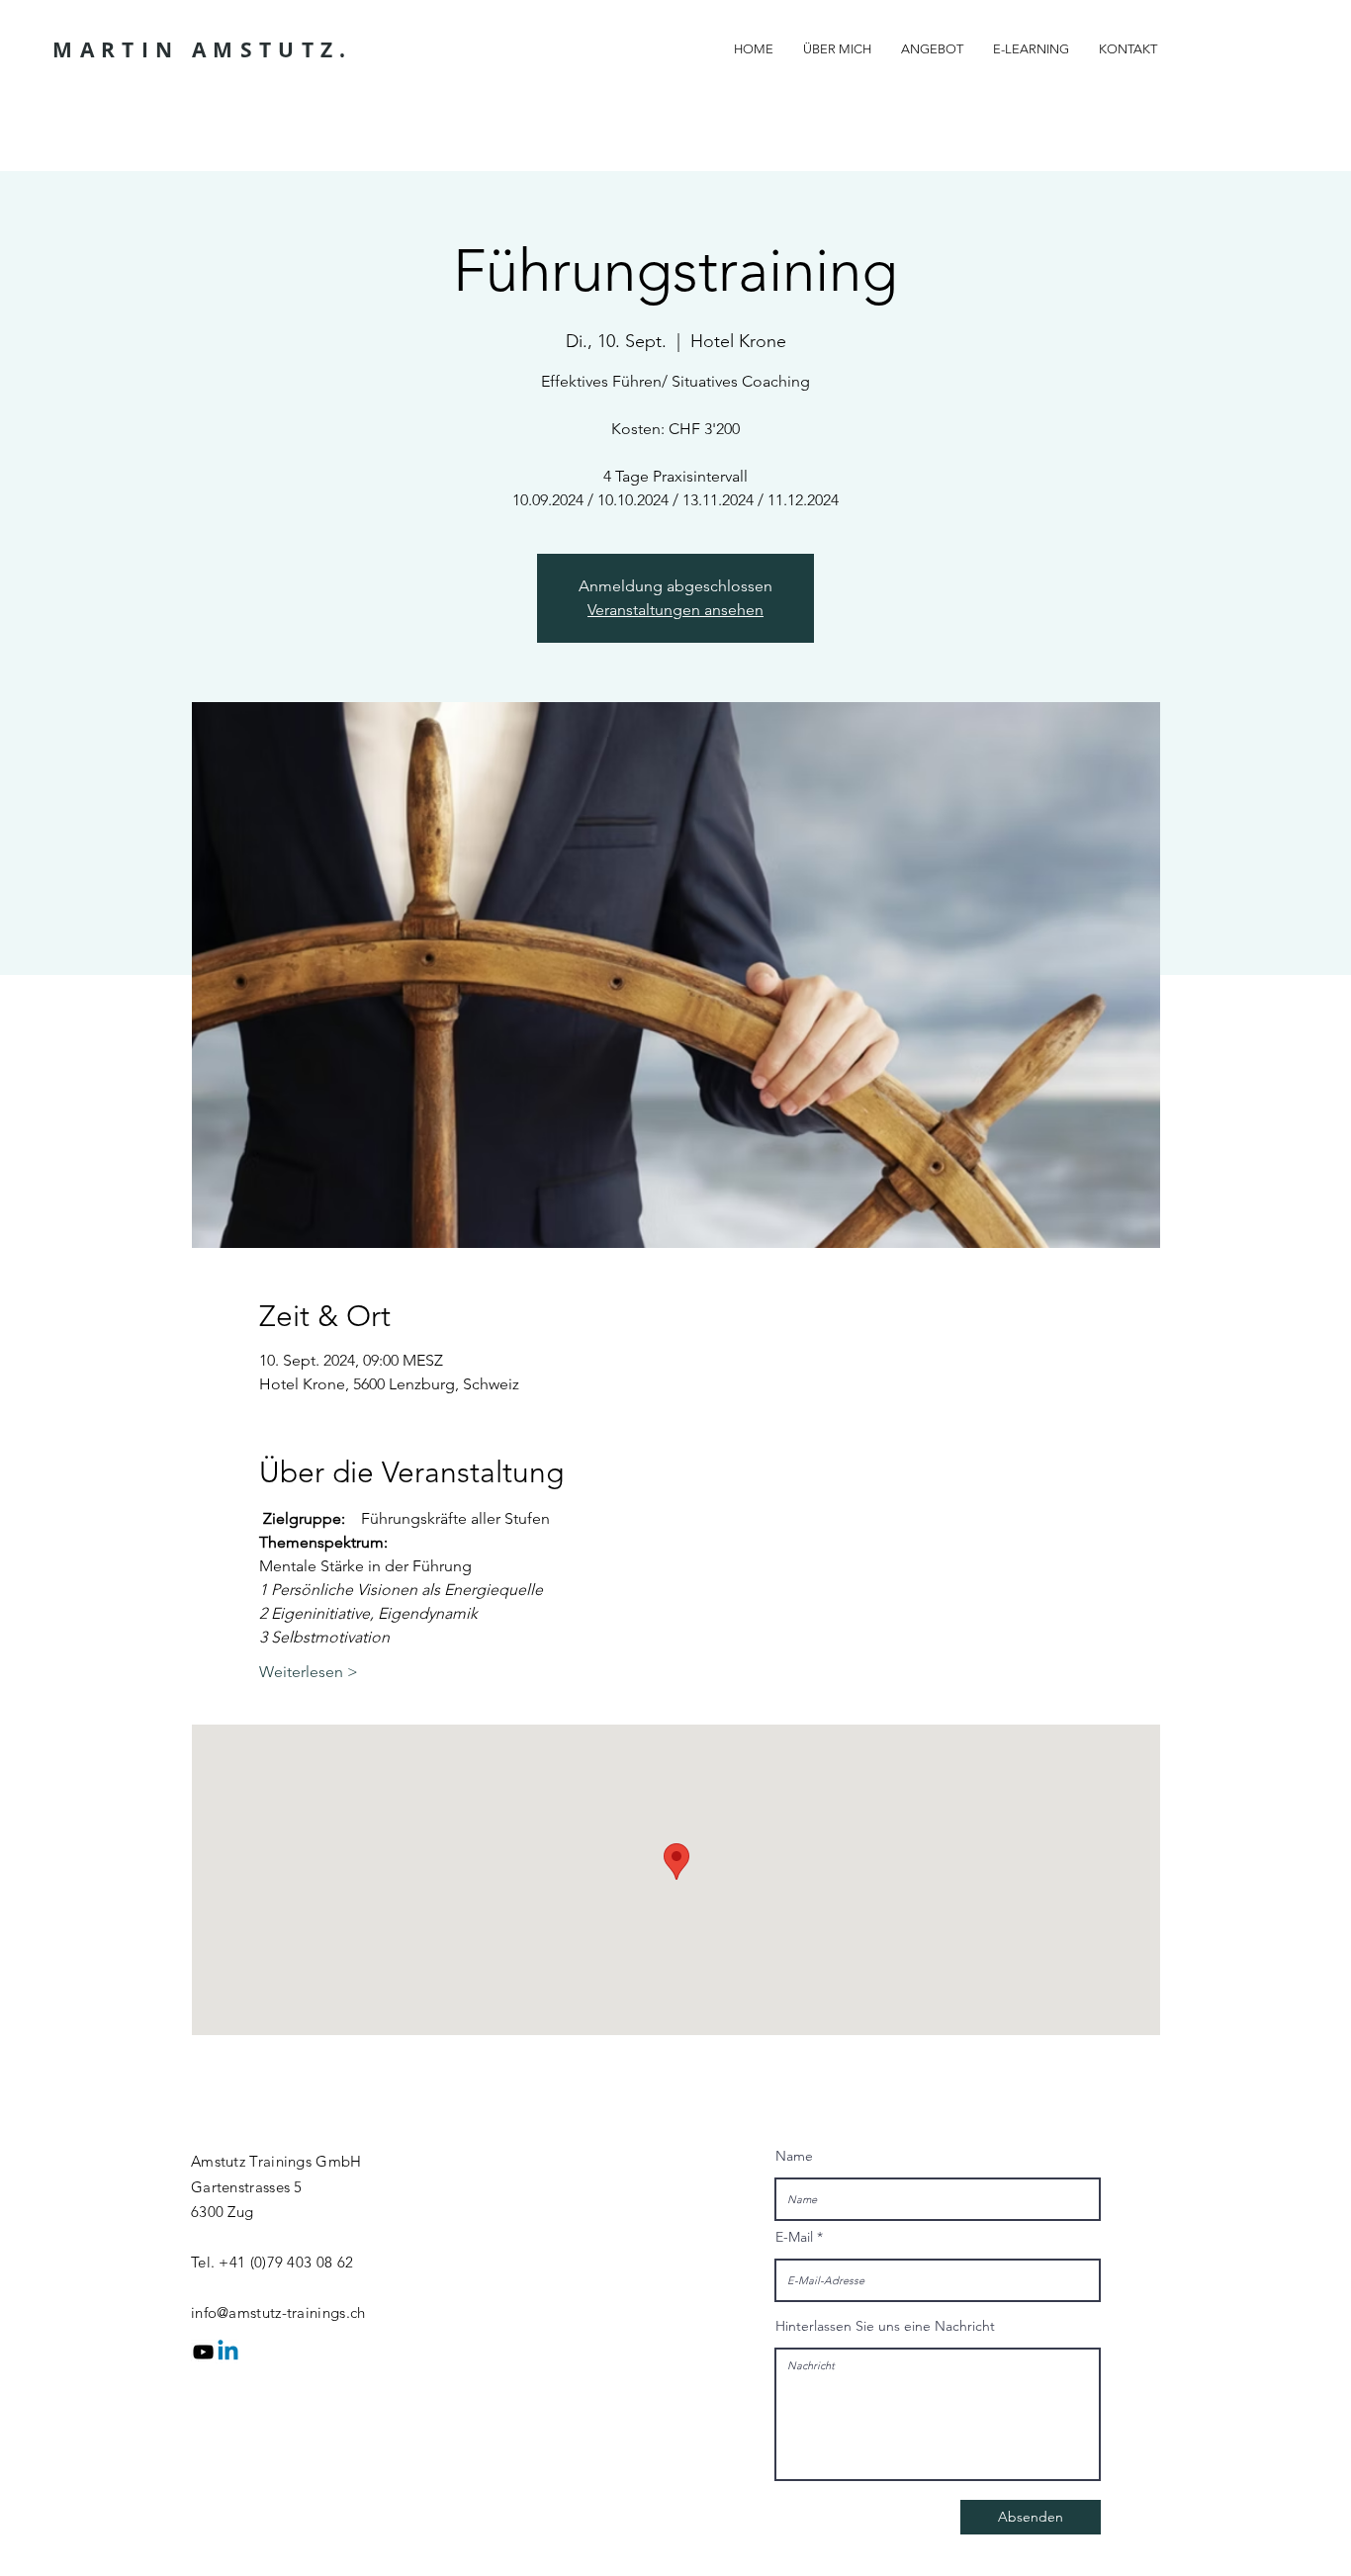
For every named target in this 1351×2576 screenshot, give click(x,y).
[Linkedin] (228, 2352)
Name (794, 2156)
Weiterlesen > (309, 1672)
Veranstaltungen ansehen (675, 610)
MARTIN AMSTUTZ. (202, 50)
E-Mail (794, 2237)
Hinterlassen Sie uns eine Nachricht (885, 2326)
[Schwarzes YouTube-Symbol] (203, 2352)
